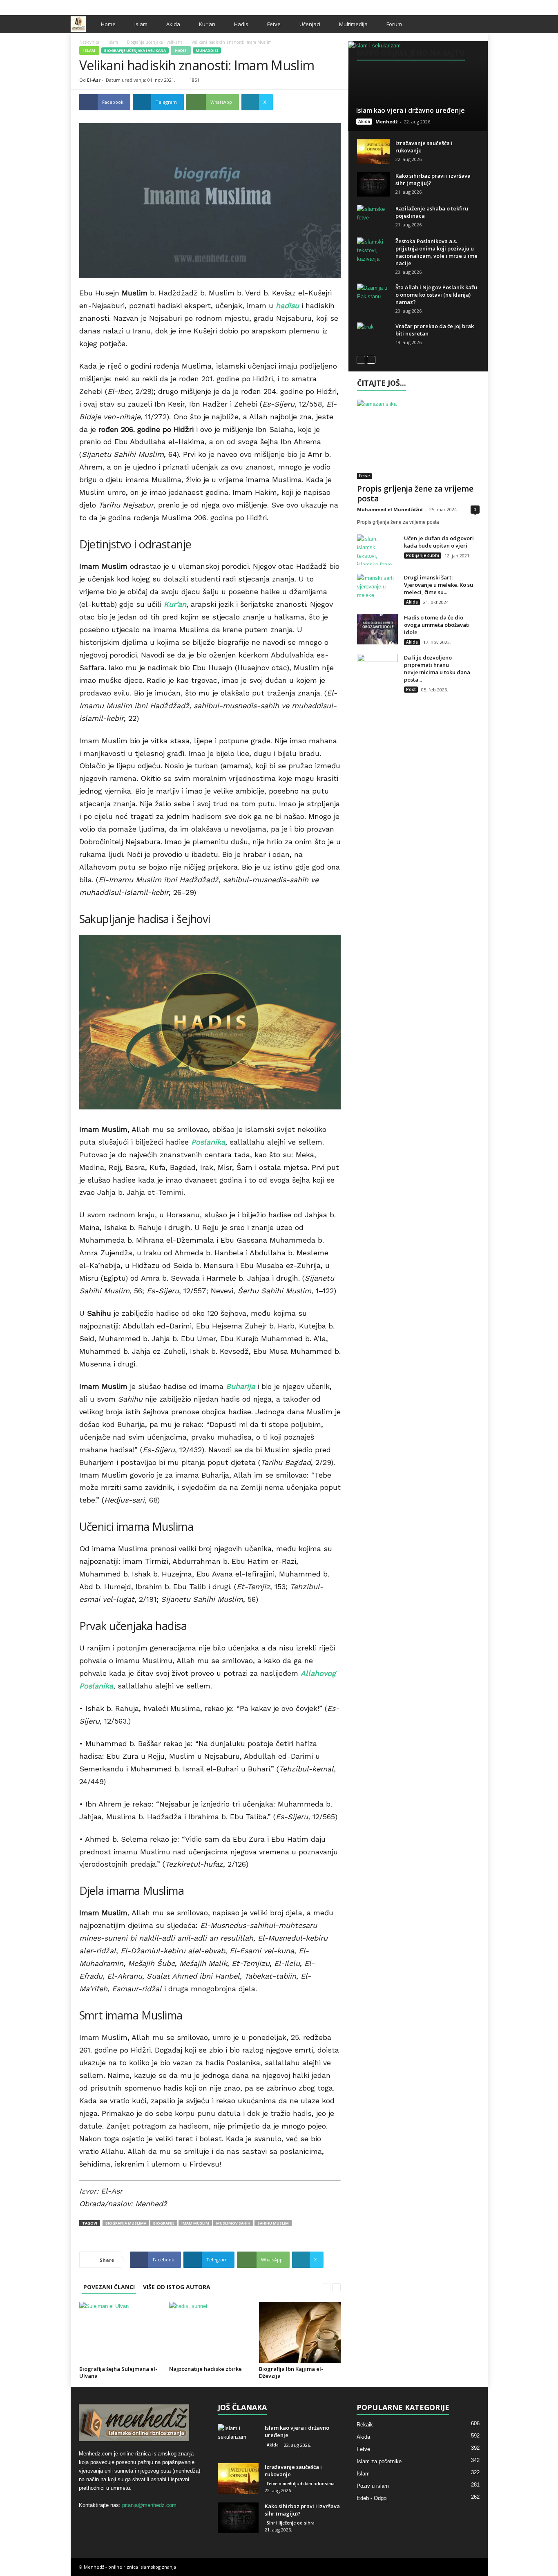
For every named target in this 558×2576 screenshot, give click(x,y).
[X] (469, 6)
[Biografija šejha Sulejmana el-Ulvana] (120, 2332)
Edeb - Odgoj (372, 2498)
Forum (394, 24)
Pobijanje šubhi (423, 555)
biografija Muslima (126, 2223)
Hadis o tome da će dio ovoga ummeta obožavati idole (437, 625)
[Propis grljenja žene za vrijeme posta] (418, 439)
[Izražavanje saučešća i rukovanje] (373, 152)
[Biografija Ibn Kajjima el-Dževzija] (300, 2332)
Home (108, 24)
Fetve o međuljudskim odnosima (301, 2484)
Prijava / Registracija (99, 6)
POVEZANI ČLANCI (109, 2287)
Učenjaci (310, 24)
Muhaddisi (207, 50)
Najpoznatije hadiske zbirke (205, 2369)
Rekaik (365, 2425)
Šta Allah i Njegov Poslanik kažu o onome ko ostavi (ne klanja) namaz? (436, 295)
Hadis (241, 24)
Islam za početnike (379, 2461)
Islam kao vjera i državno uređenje (411, 110)
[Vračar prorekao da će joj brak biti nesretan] (373, 335)
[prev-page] (326, 2287)
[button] (475, 24)
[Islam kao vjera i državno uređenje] (418, 86)
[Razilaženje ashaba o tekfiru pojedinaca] (373, 217)
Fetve (274, 24)
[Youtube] (482, 6)
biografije (164, 2223)
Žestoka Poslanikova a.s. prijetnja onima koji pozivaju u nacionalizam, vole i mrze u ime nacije (436, 252)
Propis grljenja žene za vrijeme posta (415, 494)
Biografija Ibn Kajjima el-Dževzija (291, 2372)
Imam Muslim (195, 2223)
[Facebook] (456, 6)
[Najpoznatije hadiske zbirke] (210, 2332)
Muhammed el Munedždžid (390, 509)
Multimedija (353, 24)
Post (411, 689)
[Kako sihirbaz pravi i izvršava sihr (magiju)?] (373, 184)
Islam (141, 24)
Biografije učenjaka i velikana (155, 42)
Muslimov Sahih (233, 2223)
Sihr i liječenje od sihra (291, 2523)
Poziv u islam (373, 2486)
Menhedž (386, 122)
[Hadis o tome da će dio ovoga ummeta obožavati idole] (377, 629)
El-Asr (94, 80)
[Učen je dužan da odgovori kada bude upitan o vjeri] (377, 550)
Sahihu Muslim (273, 2223)
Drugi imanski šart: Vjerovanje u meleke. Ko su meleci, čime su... (439, 585)
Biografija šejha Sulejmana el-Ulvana (118, 2372)
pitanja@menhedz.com (149, 2505)
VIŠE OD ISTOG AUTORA (177, 2287)
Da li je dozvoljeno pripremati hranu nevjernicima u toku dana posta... (437, 669)
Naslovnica (89, 42)
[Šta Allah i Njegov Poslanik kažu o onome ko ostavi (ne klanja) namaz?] (373, 296)
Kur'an (207, 24)
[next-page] (336, 2287)
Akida (173, 24)
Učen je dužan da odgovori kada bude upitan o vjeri (439, 542)
